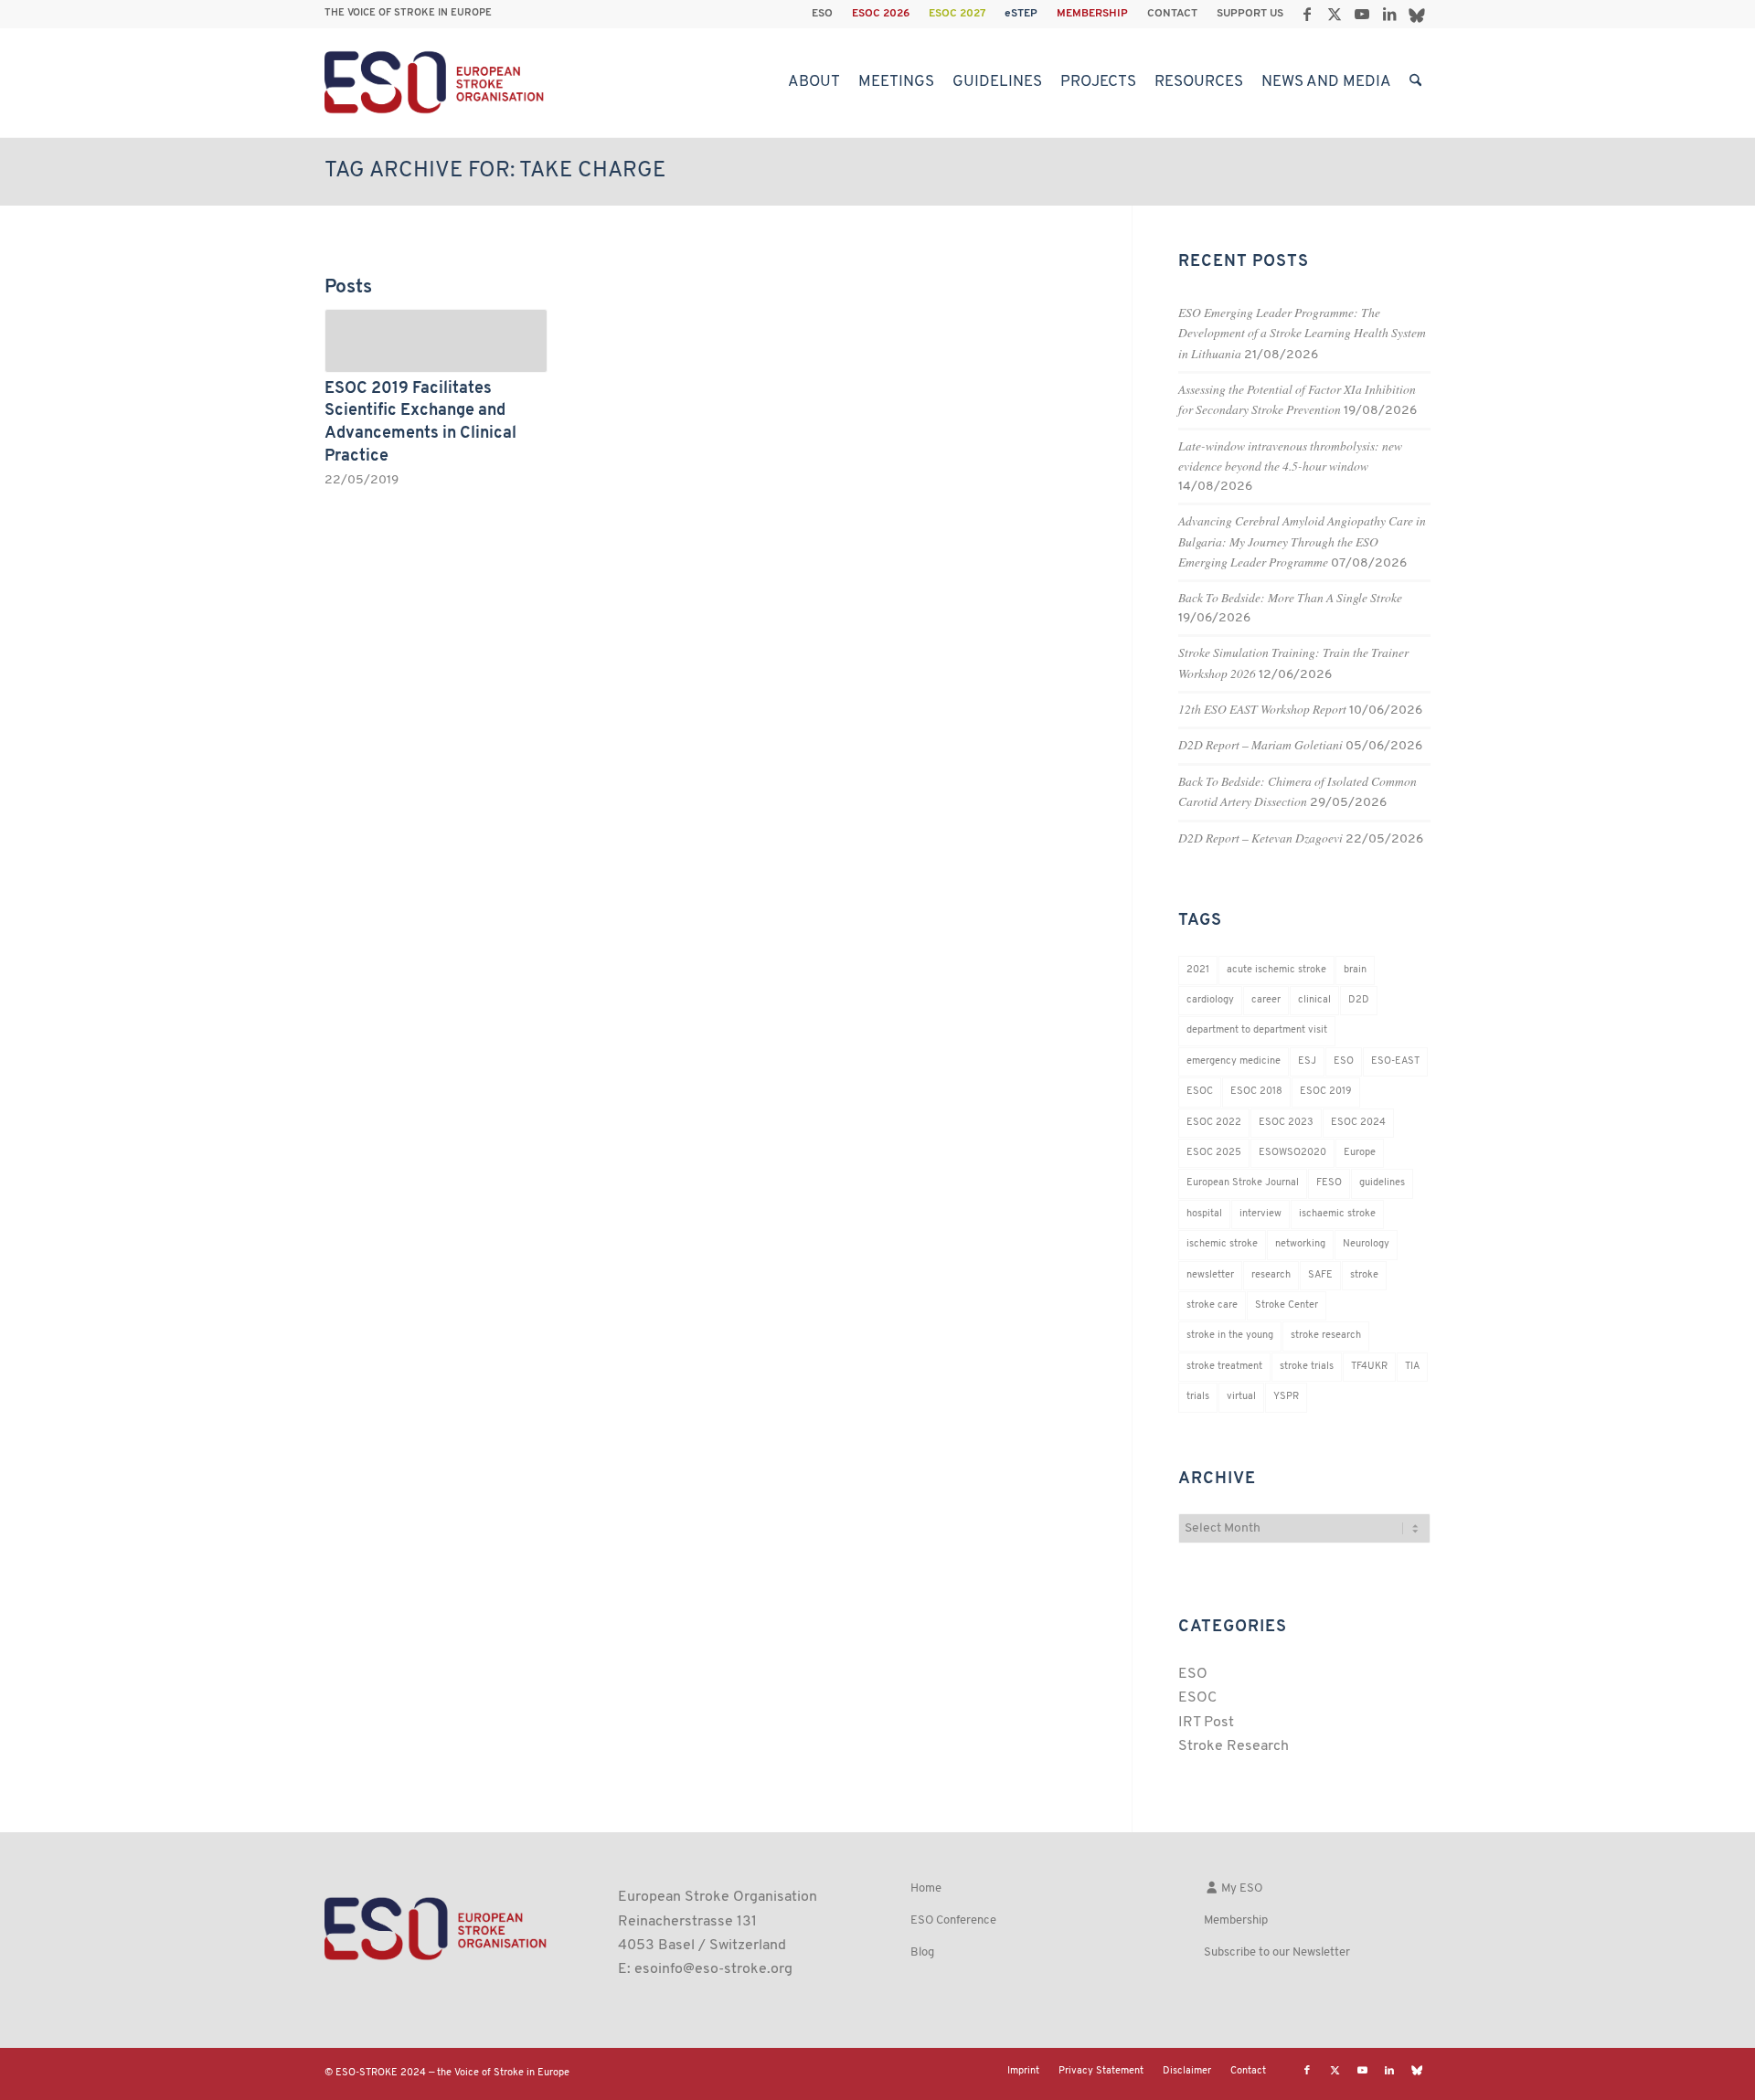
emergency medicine (1234, 1061)
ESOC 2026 (881, 14)
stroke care (1212, 1305)
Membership (1236, 1920)
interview (1260, 1214)
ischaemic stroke (1337, 1214)
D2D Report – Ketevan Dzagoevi (1260, 838)
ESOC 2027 (957, 14)
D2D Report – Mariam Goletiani (1260, 744)
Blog (922, 1952)
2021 (1198, 970)
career (1266, 1000)
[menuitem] (823, 14)
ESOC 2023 (1286, 1123)
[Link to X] (1334, 14)
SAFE (1320, 1275)
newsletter (1210, 1275)
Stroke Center (1287, 1305)
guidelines (1382, 1183)
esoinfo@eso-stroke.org (713, 1969)
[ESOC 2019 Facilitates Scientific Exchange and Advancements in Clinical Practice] (436, 341)
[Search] (1415, 82)
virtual (1241, 1397)
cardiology (1210, 1000)
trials (1198, 1397)
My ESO (1240, 1888)
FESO (1329, 1183)
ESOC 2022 (1214, 1123)
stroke (1364, 1275)
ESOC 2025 (1214, 1153)
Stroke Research (1234, 1746)
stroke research (1326, 1336)
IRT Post (1206, 1723)
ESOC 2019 (1326, 1092)
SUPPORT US (1250, 14)
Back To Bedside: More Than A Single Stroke (1290, 597)
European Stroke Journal (1243, 1183)
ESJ (1307, 1061)
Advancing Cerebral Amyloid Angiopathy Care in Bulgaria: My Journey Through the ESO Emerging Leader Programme (1302, 541)
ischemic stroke (1222, 1244)
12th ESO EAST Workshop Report (1262, 709)
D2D (1359, 1000)
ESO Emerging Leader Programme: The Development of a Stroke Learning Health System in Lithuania (1302, 333)
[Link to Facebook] (1307, 14)
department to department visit (1257, 1030)
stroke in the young (1230, 1336)
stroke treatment (1224, 1367)
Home (926, 1888)
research (1271, 1275)
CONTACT (1172, 14)
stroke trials (1307, 1367)
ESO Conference (953, 1920)
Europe (1360, 1153)
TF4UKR (1369, 1367)
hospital (1204, 1214)
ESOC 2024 (1358, 1123)
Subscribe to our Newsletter (1277, 1952)
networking (1300, 1244)
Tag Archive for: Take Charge (495, 171)
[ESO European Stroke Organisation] (436, 82)
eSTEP (1021, 14)
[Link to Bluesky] (1417, 14)
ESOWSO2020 (1292, 1153)
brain (1355, 970)
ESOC (1200, 1092)
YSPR (1286, 1397)
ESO (822, 14)
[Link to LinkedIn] (1389, 14)
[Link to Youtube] (1361, 14)
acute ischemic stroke (1276, 970)
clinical (1314, 1000)
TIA (1412, 1367)
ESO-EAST (1395, 1061)
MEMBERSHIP (1092, 14)
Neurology (1366, 1244)
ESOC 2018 (1256, 1092)
